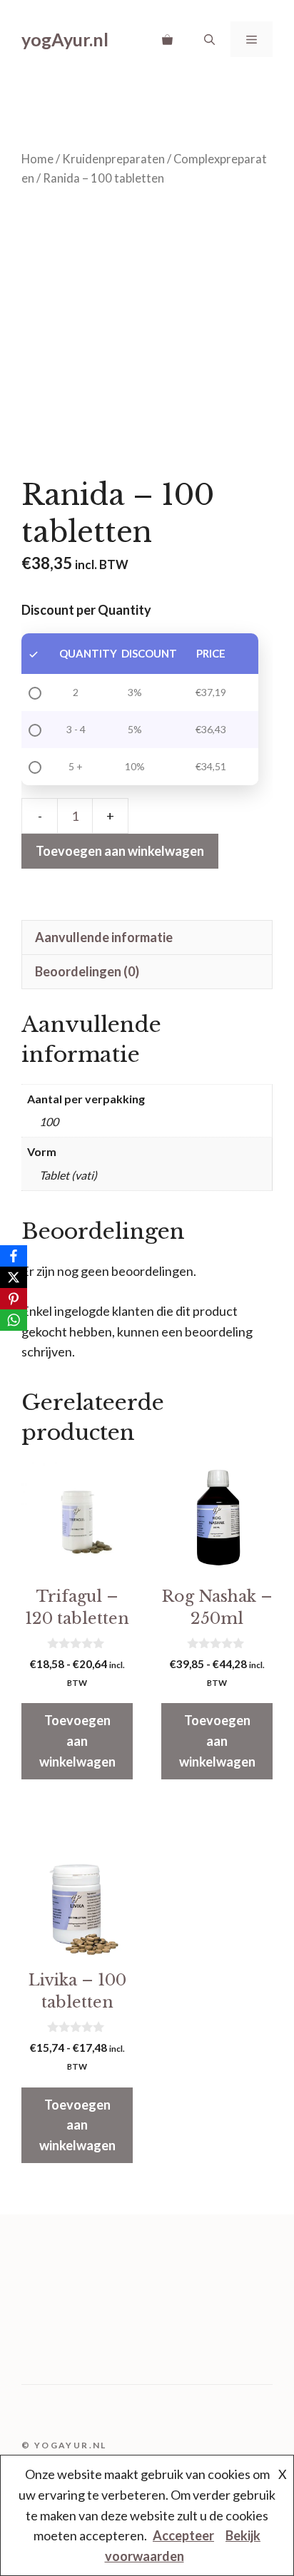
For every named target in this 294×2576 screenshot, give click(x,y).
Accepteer (183, 2535)
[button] (209, 39)
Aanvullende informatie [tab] (104, 937)
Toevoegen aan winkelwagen (120, 851)
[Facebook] (14, 1256)
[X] (14, 1277)
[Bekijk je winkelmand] (167, 39)
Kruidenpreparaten (113, 159)
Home (37, 159)
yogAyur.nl (65, 39)
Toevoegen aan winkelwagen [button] (77, 1741)
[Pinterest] (14, 1299)
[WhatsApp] (14, 1320)
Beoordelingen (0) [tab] (87, 971)
